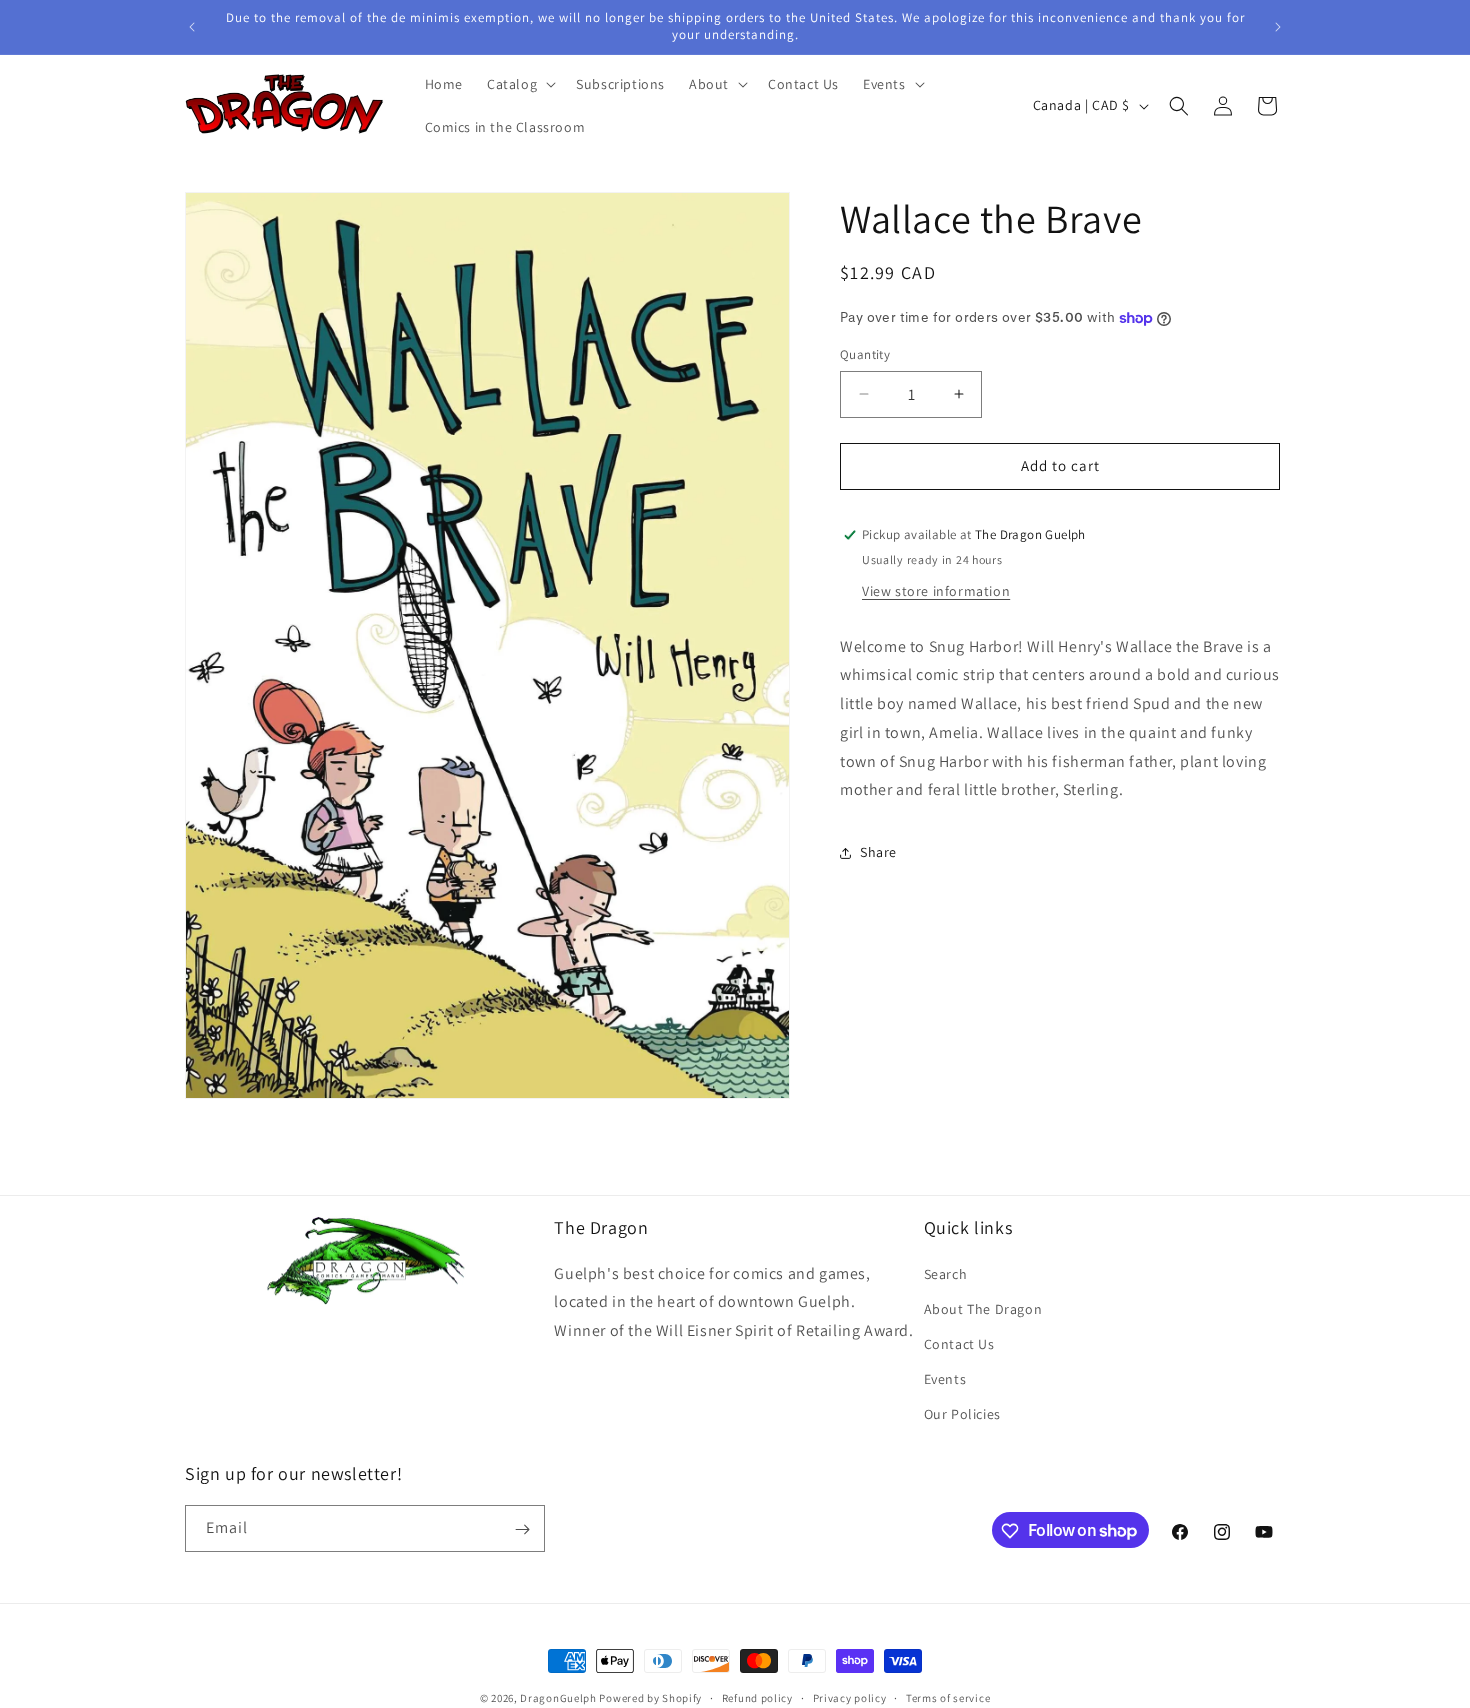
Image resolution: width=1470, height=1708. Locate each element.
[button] (519, 84)
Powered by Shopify (650, 1698)
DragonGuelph (558, 1698)
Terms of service (948, 1697)
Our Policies (962, 1414)
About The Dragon (983, 1308)
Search (946, 1273)
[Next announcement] (1278, 27)
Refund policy (757, 1697)
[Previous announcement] (192, 27)
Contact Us (959, 1344)
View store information (936, 591)
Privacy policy (850, 1697)
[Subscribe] (522, 1529)
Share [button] (878, 852)
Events (945, 1379)
